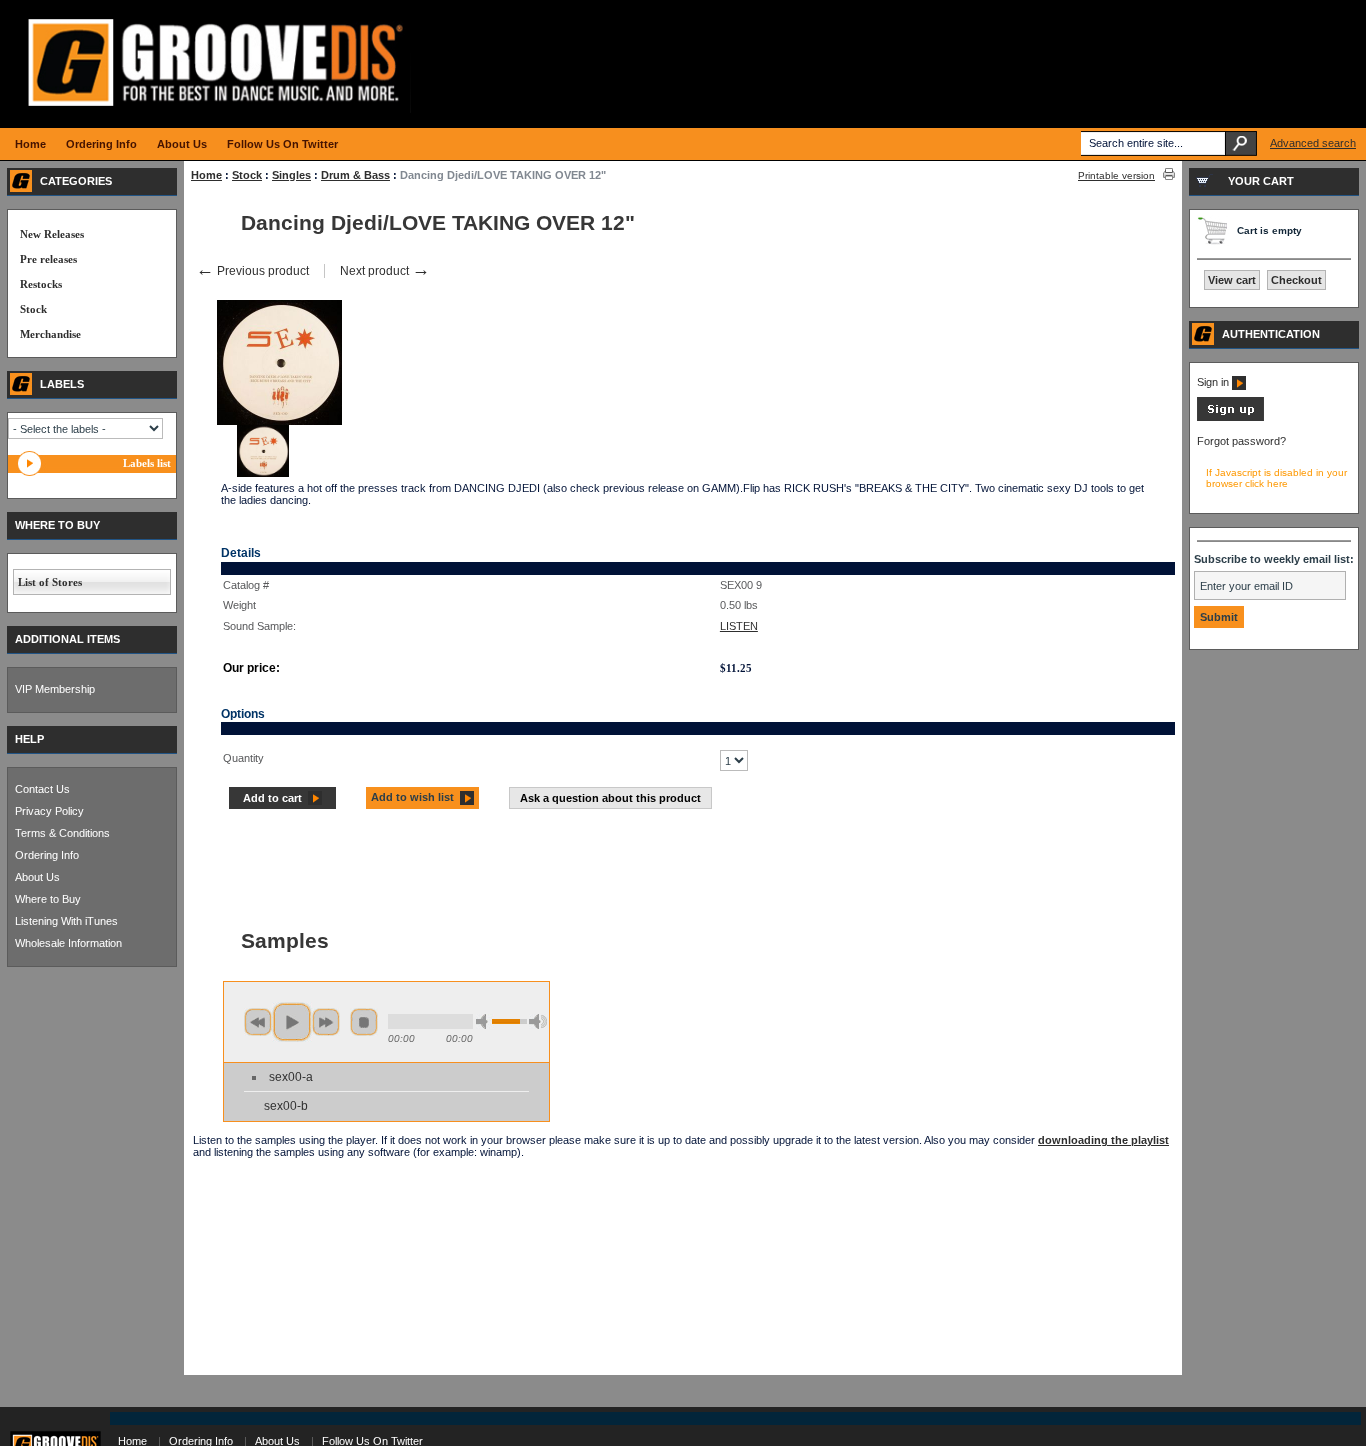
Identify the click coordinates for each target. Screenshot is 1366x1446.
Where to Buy (48, 899)
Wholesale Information (68, 943)
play (292, 1022)
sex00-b (286, 1106)
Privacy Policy (49, 811)
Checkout (1296, 280)
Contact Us (42, 789)
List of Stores (50, 582)
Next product (385, 271)
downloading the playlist (1103, 1140)
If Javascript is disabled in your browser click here (1276, 478)
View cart (1232, 280)
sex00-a (291, 1077)
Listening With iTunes (66, 921)
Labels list (147, 463)
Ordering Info (47, 855)
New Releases (52, 234)
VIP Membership (55, 689)
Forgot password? (1241, 441)
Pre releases (48, 259)
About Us (37, 877)
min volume (485, 1021)
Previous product (252, 271)
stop (364, 1022)
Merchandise (50, 334)
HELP (29, 739)
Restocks (41, 284)
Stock (247, 175)
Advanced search (1313, 143)
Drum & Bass (355, 175)
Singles (291, 175)
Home (206, 175)
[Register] (1230, 417)
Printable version (1116, 175)
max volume (538, 1021)
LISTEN (739, 626)
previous (258, 1022)
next (326, 1022)
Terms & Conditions (62, 833)
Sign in (1214, 382)
